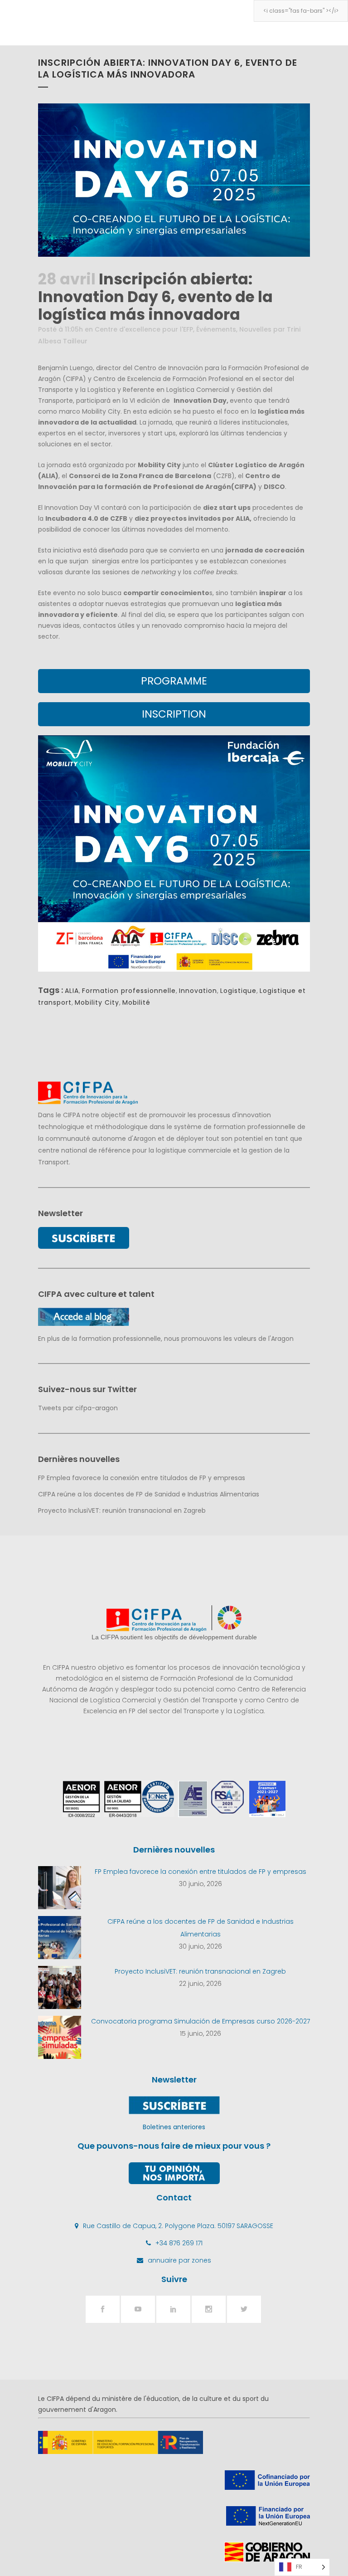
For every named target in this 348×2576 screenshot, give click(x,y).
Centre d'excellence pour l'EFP (144, 329)
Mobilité (136, 1002)
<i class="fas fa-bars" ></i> (301, 11)
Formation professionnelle (129, 991)
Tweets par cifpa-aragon (78, 1408)
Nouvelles (255, 329)
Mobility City (97, 1002)
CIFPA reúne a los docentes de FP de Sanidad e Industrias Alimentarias (149, 1494)
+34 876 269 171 (179, 2243)
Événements (216, 329)
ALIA (72, 991)
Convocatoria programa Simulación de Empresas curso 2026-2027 (201, 2021)
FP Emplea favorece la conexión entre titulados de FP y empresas (142, 1478)
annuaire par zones (179, 2260)
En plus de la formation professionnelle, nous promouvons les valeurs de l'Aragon (166, 1339)
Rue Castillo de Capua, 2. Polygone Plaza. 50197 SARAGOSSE (178, 2226)
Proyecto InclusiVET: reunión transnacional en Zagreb (122, 1510)
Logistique (238, 991)
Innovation (198, 991)
